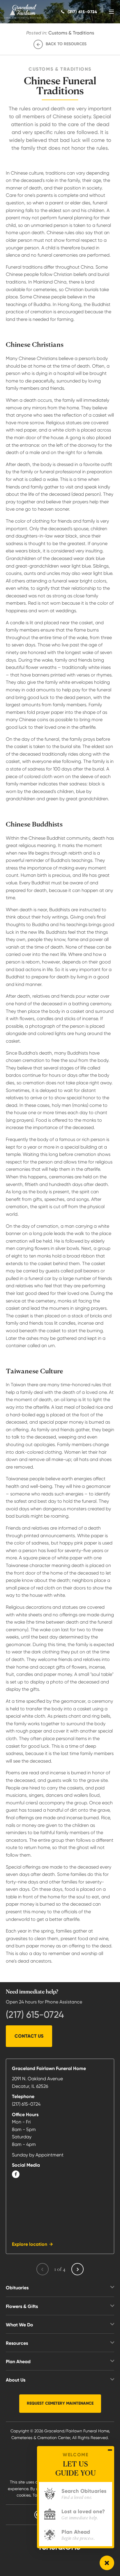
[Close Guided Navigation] (110, 2450)
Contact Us (29, 2036)
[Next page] (77, 2269)
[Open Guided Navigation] (107, 2563)
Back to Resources (66, 44)
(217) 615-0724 (35, 2015)
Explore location (30, 2244)
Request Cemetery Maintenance (60, 2403)
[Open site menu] (111, 12)
